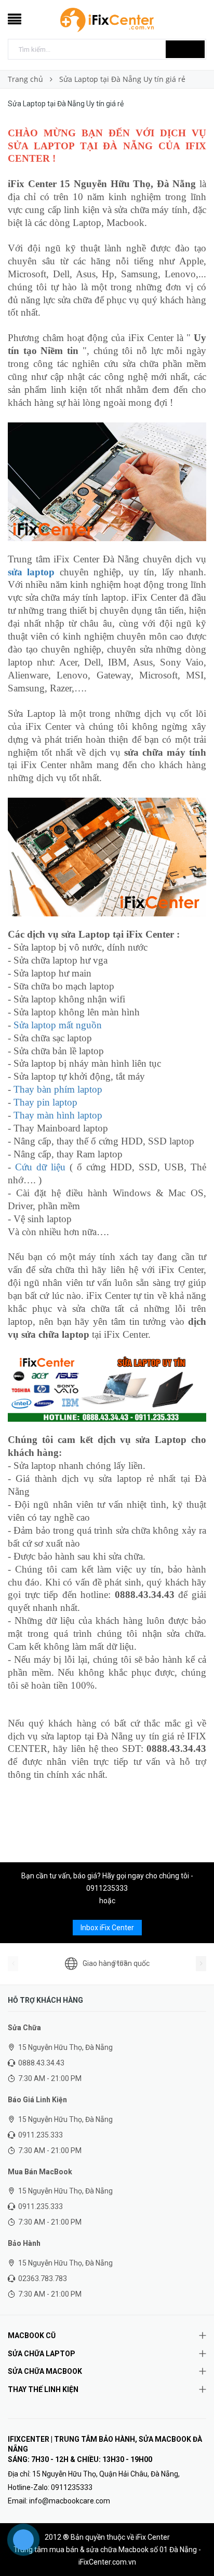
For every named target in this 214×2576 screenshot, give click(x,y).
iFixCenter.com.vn (107, 2562)
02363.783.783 (43, 2278)
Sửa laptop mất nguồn (58, 1025)
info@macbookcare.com (70, 2501)
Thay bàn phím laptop (58, 1089)
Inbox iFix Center (107, 1928)
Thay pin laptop (45, 1102)
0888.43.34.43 (41, 2063)
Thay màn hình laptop (58, 1115)
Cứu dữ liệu (40, 1167)
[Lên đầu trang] (193, 2545)
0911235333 (107, 1888)
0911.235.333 (41, 2135)
